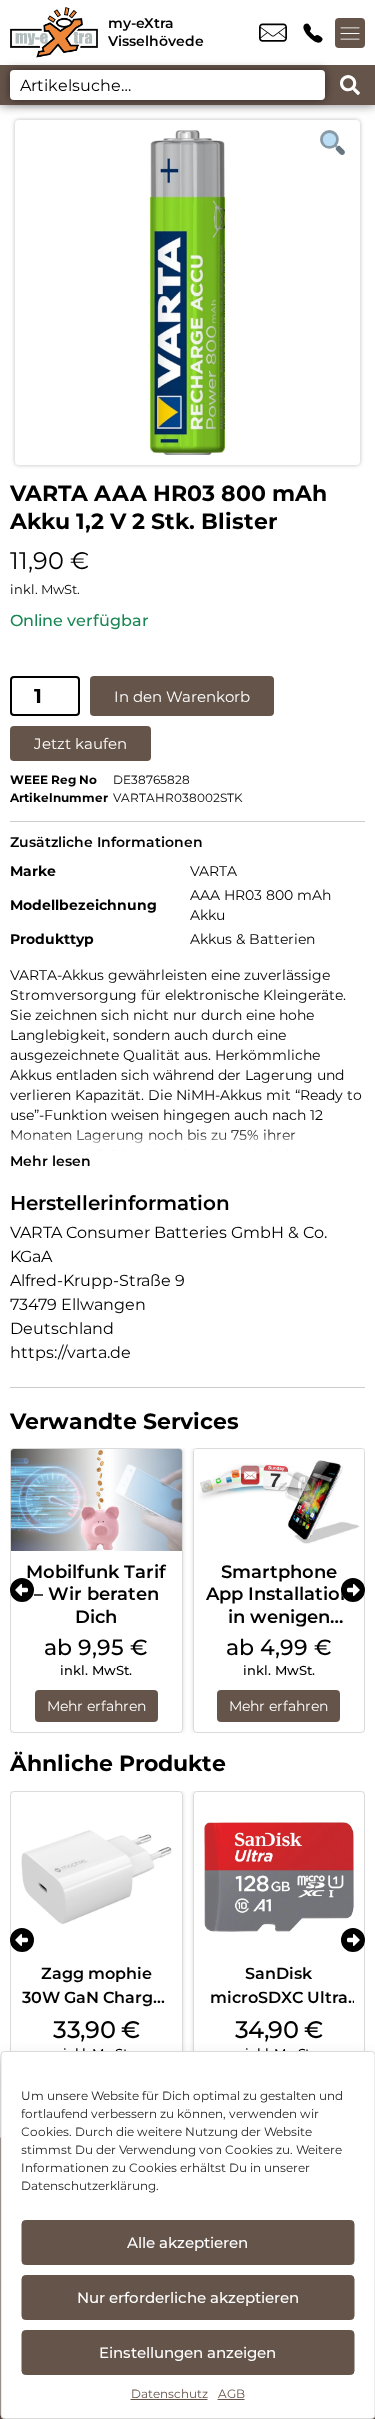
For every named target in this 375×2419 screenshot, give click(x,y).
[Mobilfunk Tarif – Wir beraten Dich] (96, 1500)
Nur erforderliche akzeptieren (188, 2297)
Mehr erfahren (96, 1706)
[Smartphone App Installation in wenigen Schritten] (279, 1500)
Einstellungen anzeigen (187, 2352)
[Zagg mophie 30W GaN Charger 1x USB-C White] (96, 1877)
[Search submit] (350, 85)
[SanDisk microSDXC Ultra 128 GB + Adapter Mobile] (279, 1877)
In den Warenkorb (182, 696)
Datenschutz (169, 2393)
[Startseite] (54, 32)
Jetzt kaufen (80, 743)
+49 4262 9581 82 (313, 33)
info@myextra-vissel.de (273, 33)
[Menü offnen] (350, 33)
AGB (231, 2393)
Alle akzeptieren (187, 2242)
